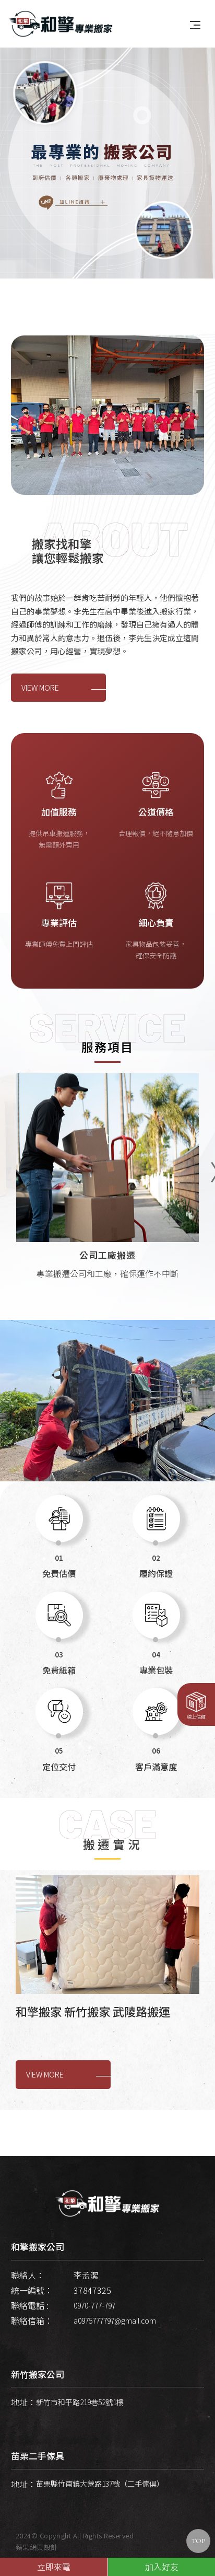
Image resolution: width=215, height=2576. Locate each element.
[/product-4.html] (107, 1187)
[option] (107, 160)
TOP (198, 2541)
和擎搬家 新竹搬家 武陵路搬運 (93, 2011)
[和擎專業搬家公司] (61, 22)
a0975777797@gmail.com (115, 2320)
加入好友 (162, 2567)
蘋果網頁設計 (37, 2547)
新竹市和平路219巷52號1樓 (80, 2402)
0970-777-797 (94, 2305)
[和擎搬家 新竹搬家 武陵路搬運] (107, 1935)
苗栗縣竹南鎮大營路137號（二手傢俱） (100, 2484)
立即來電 (54, 2567)
